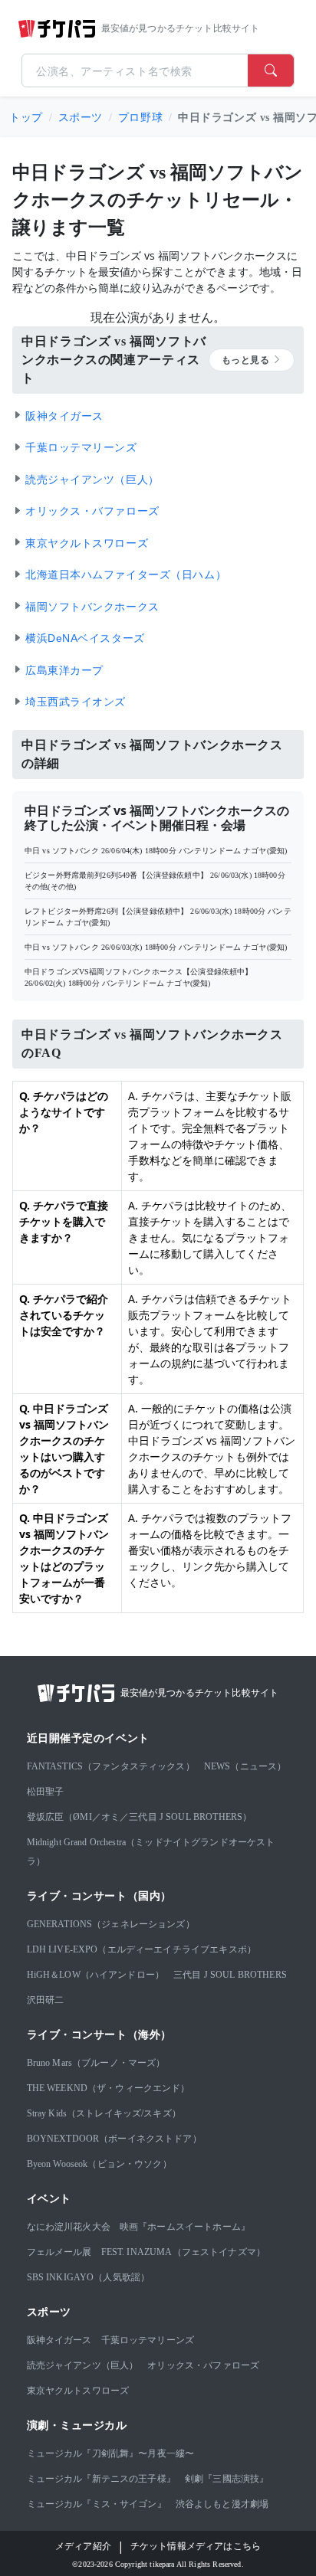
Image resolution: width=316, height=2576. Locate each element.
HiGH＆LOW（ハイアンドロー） (96, 1975)
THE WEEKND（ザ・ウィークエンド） (109, 2088)
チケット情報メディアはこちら (196, 2546)
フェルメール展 (59, 2252)
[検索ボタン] (271, 70)
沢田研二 (46, 2000)
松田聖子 (46, 1792)
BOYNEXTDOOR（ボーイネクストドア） (114, 2139)
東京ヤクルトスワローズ (78, 2391)
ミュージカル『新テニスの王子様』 (101, 2479)
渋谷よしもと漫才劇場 (222, 2504)
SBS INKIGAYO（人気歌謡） (89, 2277)
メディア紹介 (83, 2546)
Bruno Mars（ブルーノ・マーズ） (96, 2063)
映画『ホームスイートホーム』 (185, 2227)
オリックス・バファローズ (203, 2365)
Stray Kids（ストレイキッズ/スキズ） (104, 2113)
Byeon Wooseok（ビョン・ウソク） (99, 2164)
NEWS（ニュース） (245, 1766)
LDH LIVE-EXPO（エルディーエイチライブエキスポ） (142, 1949)
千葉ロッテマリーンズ (148, 2340)
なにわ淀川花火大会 (69, 2227)
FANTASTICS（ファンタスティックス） (111, 1766)
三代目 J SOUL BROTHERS (230, 1975)
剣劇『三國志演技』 (227, 2479)
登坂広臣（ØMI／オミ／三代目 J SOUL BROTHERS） (140, 1817)
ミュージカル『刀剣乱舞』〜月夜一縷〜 (111, 2453)
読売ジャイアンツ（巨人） (83, 2365)
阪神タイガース (59, 2340)
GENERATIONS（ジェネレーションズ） (111, 1924)
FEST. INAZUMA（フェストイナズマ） (183, 2252)
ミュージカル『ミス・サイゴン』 (97, 2504)
